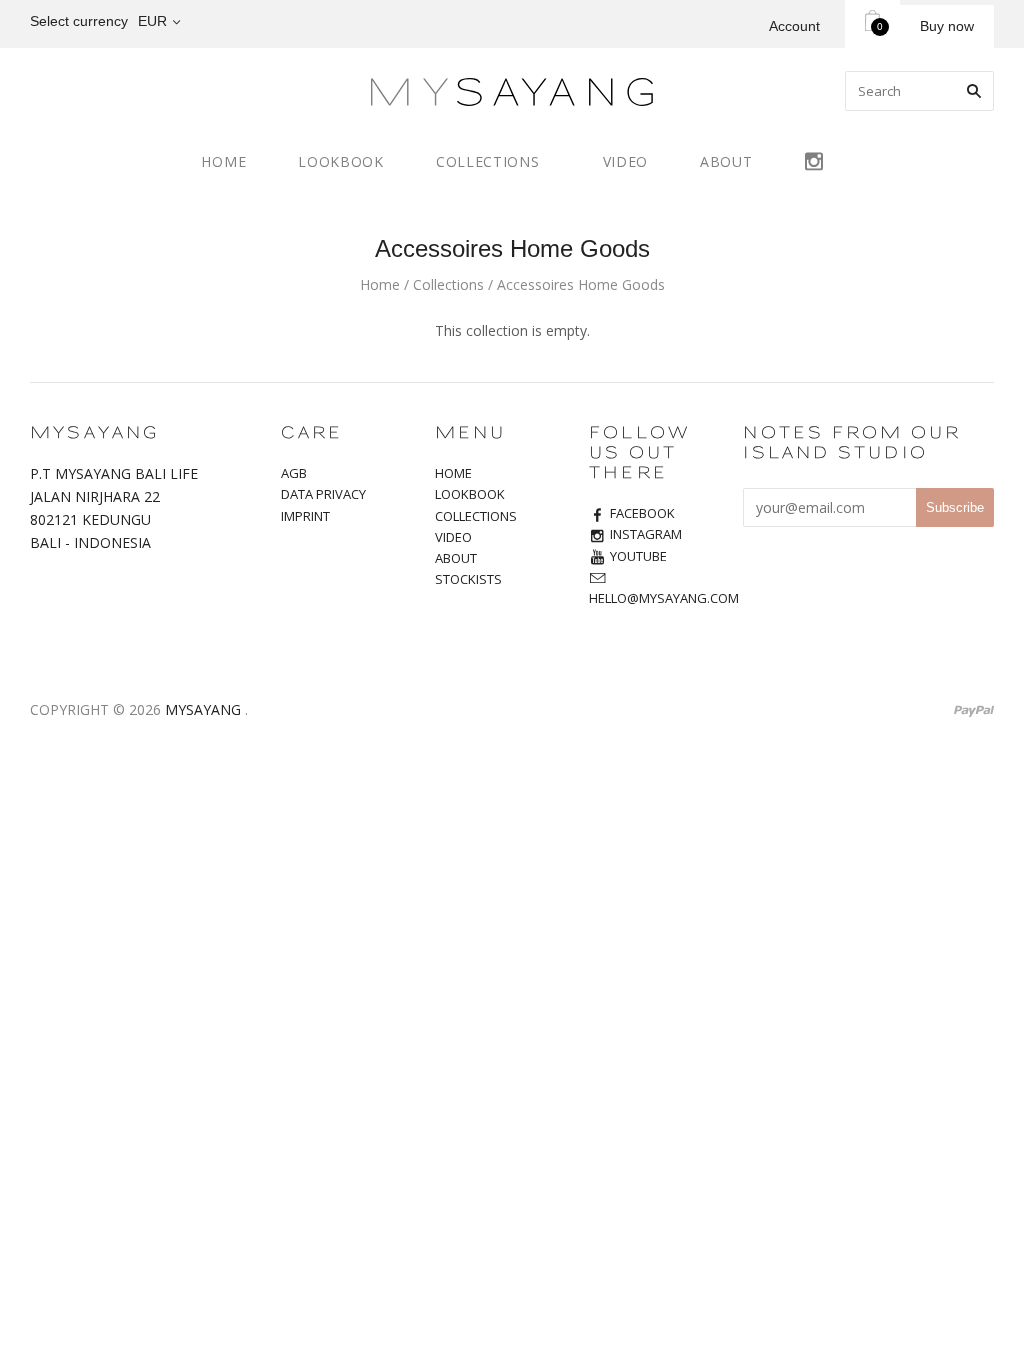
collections (476, 516)
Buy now (947, 26)
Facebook (642, 513)
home (223, 161)
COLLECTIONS (488, 161)
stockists (468, 579)
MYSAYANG (203, 709)
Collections (448, 284)
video (626, 161)
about (726, 161)
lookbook (341, 161)
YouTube (638, 556)
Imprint (305, 516)
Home (380, 284)
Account (794, 26)
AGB (294, 473)
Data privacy (323, 494)
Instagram (814, 158)
